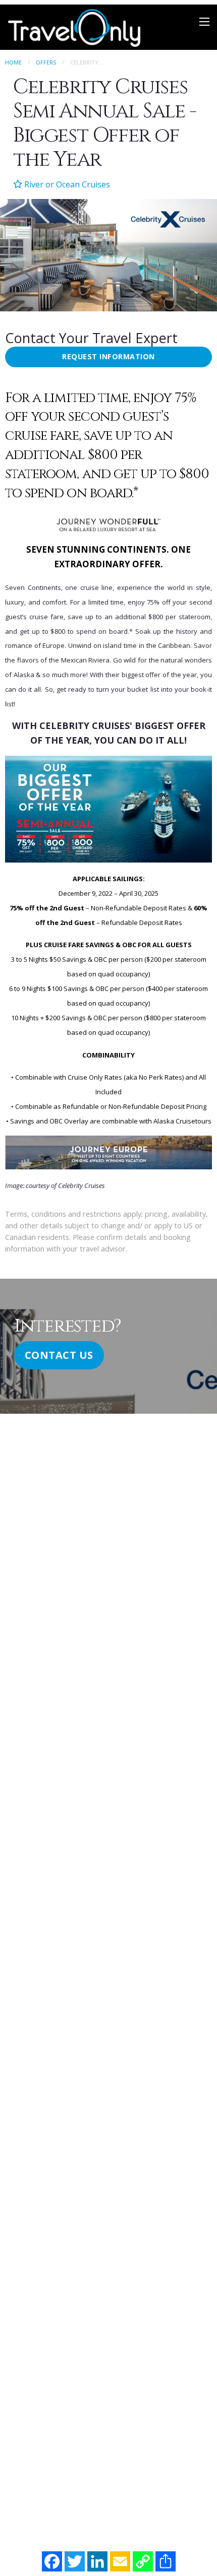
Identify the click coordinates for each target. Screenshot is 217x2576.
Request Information (108, 356)
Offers (46, 62)
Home (13, 62)
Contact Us (59, 1355)
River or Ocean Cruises (66, 184)
